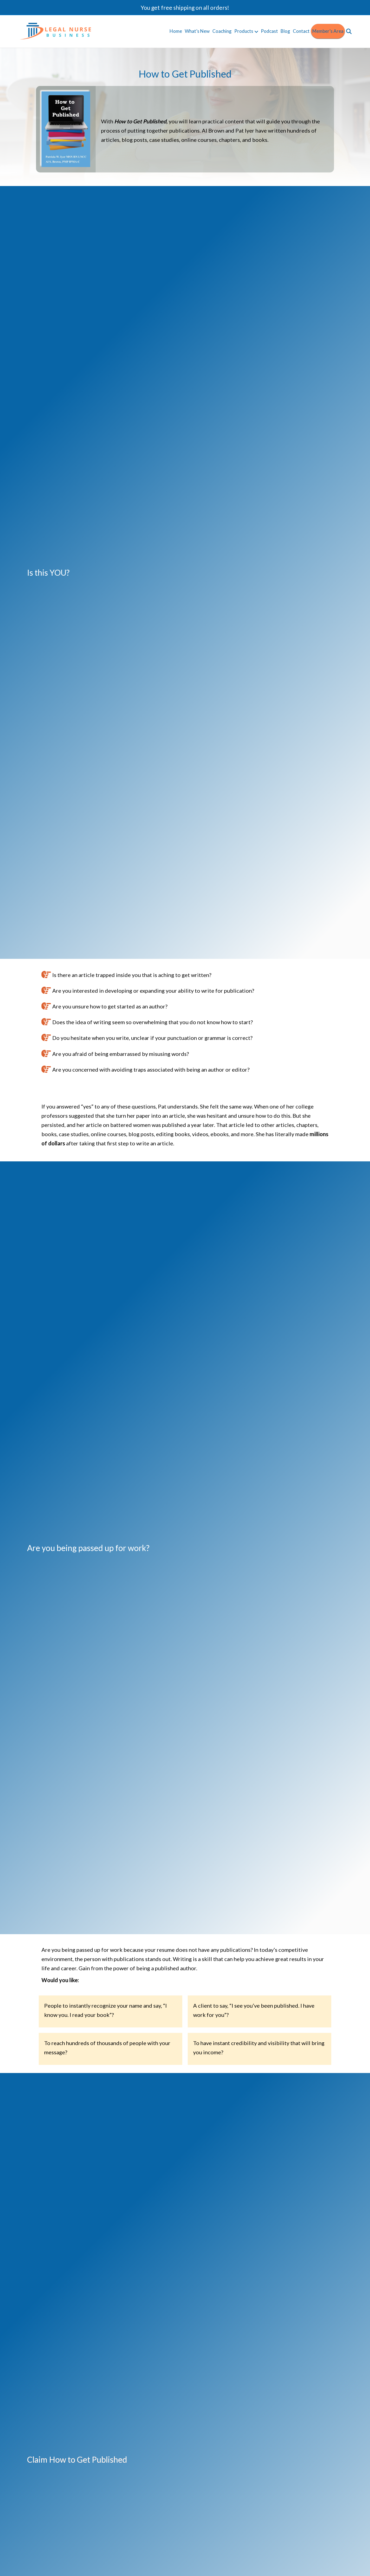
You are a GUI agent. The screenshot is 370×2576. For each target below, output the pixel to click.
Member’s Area (328, 31)
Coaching (222, 31)
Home (176, 31)
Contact (301, 31)
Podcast (269, 31)
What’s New (197, 31)
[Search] (348, 31)
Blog (285, 31)
